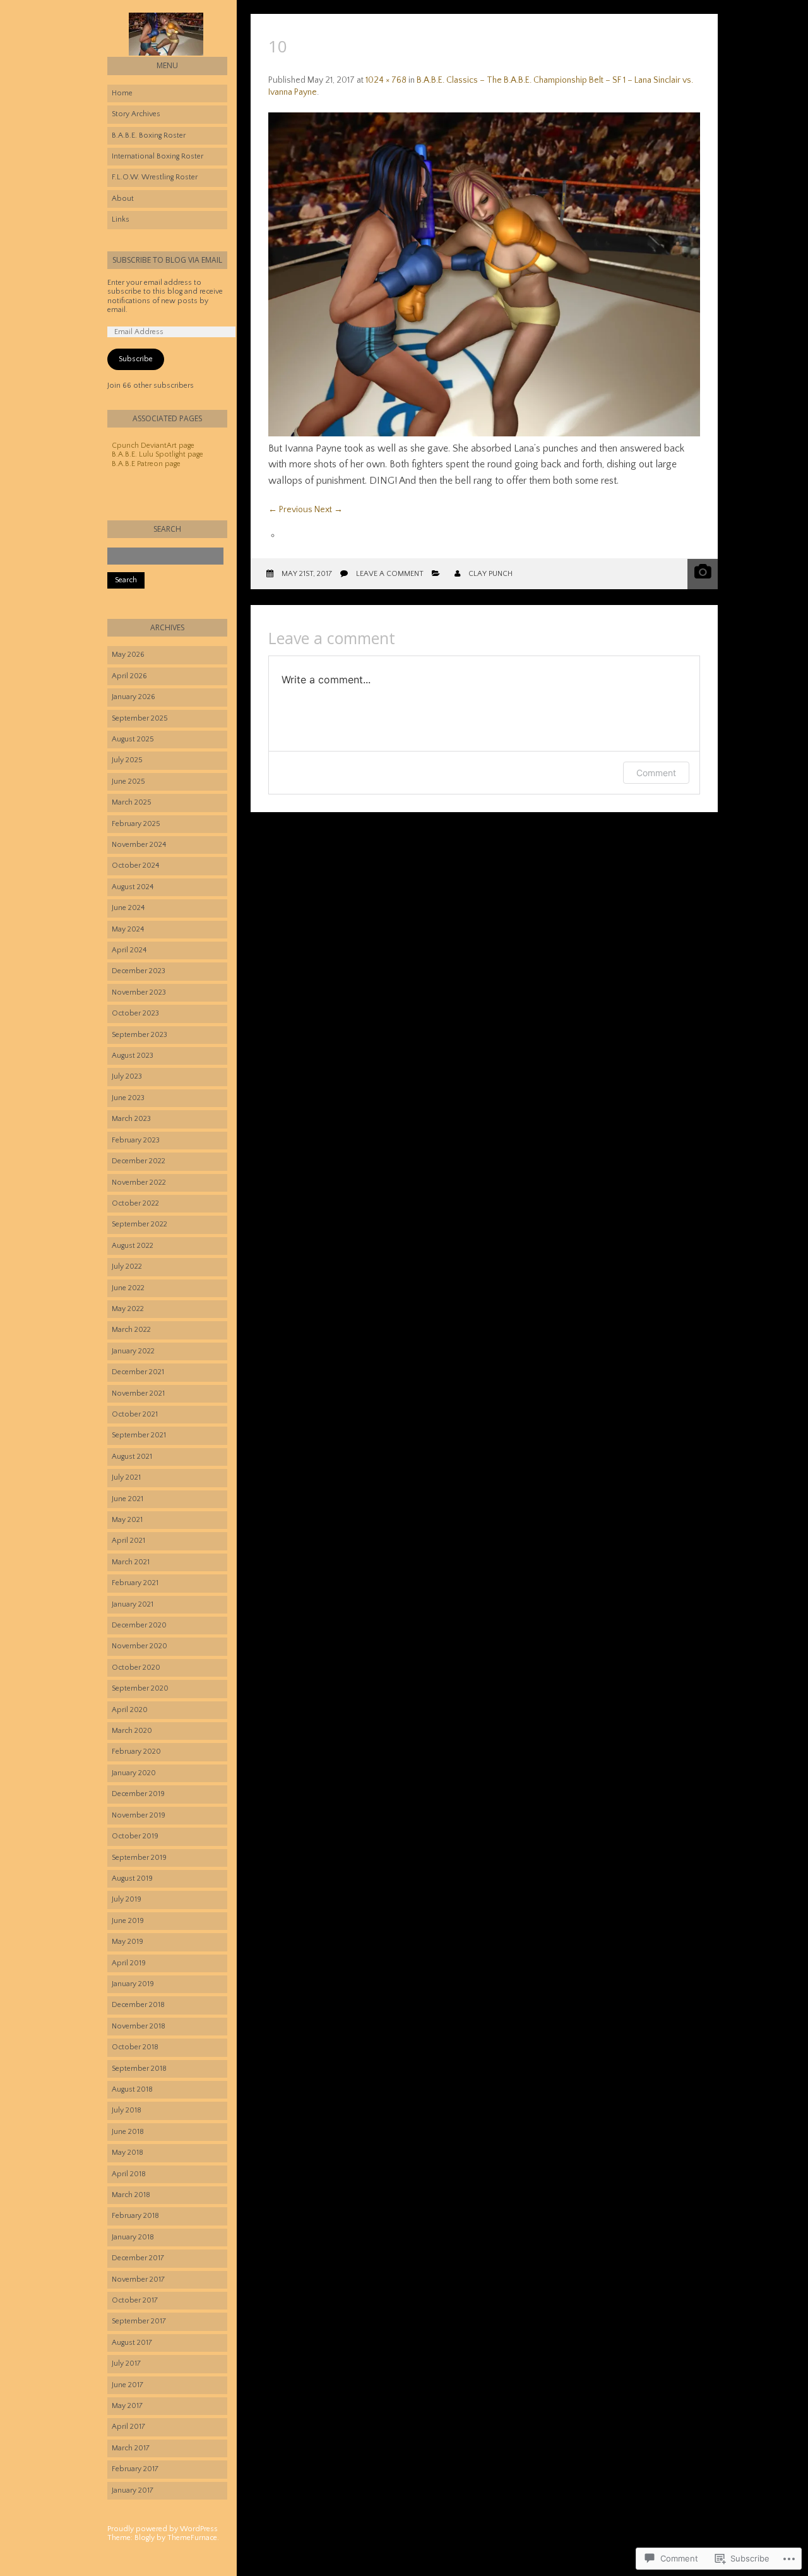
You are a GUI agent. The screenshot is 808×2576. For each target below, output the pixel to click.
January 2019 (133, 1984)
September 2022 (140, 1224)
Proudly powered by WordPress (163, 2529)
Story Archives (136, 114)
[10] (484, 434)
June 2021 (128, 1499)
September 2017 (139, 2321)
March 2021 (131, 1562)
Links (121, 219)
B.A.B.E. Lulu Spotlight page (157, 454)
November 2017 (138, 2279)
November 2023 (139, 992)
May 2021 (127, 1520)
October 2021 (135, 1414)
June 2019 (128, 1921)
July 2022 (127, 1267)
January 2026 (134, 697)
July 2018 (127, 2110)
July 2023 (127, 1076)
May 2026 (128, 655)
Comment (656, 773)
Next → (329, 510)
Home (122, 93)
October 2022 (135, 1203)
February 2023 (136, 1140)
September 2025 (140, 718)
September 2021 (139, 1435)
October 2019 (135, 1836)
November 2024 (139, 845)
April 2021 (128, 1541)
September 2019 (139, 1858)
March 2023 (131, 1119)
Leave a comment (390, 574)
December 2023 (139, 971)
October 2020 (136, 1668)
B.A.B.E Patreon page (146, 464)
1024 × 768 (386, 80)
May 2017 (127, 2406)
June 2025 (128, 782)
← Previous (290, 510)
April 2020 (130, 1710)
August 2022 (133, 1246)
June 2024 (128, 908)
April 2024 (129, 950)
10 (278, 46)
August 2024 (133, 887)
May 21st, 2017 (307, 574)
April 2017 (128, 2427)
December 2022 (139, 1161)
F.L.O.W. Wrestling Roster (155, 177)
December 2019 (138, 1794)
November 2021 (138, 1393)
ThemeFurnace (192, 2538)
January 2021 (133, 1604)
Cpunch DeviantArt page (153, 446)
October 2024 (135, 866)
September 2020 (140, 1688)
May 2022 (128, 1309)
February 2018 (135, 2216)
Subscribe (136, 359)
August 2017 (132, 2343)
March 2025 (132, 802)
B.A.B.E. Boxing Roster (149, 135)
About (123, 199)
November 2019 (139, 1815)
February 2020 (136, 1752)
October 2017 (135, 2300)
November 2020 (140, 1646)
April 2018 (129, 2174)
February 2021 (135, 1583)
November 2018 (139, 2026)
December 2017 (138, 2258)
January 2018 (133, 2237)
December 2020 (139, 1625)
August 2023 (133, 1056)
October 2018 (135, 2047)
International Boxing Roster (157, 156)
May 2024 (128, 929)
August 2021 (132, 1457)
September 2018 (139, 2069)
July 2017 (126, 2363)
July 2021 (126, 1477)
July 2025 (127, 760)
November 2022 (139, 1183)
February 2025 (136, 824)
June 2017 (128, 2385)
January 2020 (134, 1773)
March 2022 (131, 1330)
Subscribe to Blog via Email (167, 260)
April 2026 (129, 676)
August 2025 (133, 739)
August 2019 (132, 1878)
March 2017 (131, 2448)
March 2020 (132, 1731)
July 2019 (127, 1899)
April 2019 (129, 1963)
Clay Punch (490, 574)
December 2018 (138, 2005)
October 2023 (135, 1013)
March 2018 (131, 2195)
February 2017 (135, 2469)
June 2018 (128, 2132)
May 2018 (128, 2153)
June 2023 (128, 1098)
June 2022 (128, 1288)
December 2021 (138, 1372)
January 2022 (133, 1351)
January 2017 (133, 2490)
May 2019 (128, 1942)
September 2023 (140, 1035)
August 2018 (132, 2089)
